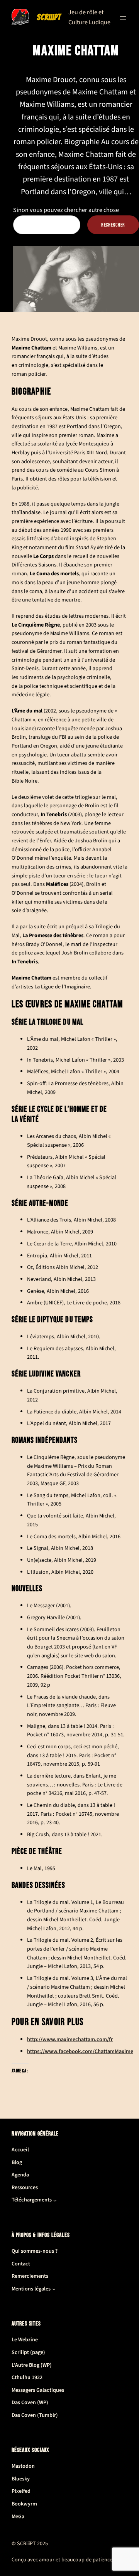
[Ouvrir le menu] (123, 18)
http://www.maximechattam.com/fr (70, 2039)
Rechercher (113, 225)
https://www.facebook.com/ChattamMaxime (80, 2051)
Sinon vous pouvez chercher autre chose (66, 210)
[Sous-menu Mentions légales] (54, 2289)
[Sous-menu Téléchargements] (55, 2200)
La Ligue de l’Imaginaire (62, 987)
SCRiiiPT (49, 17)
